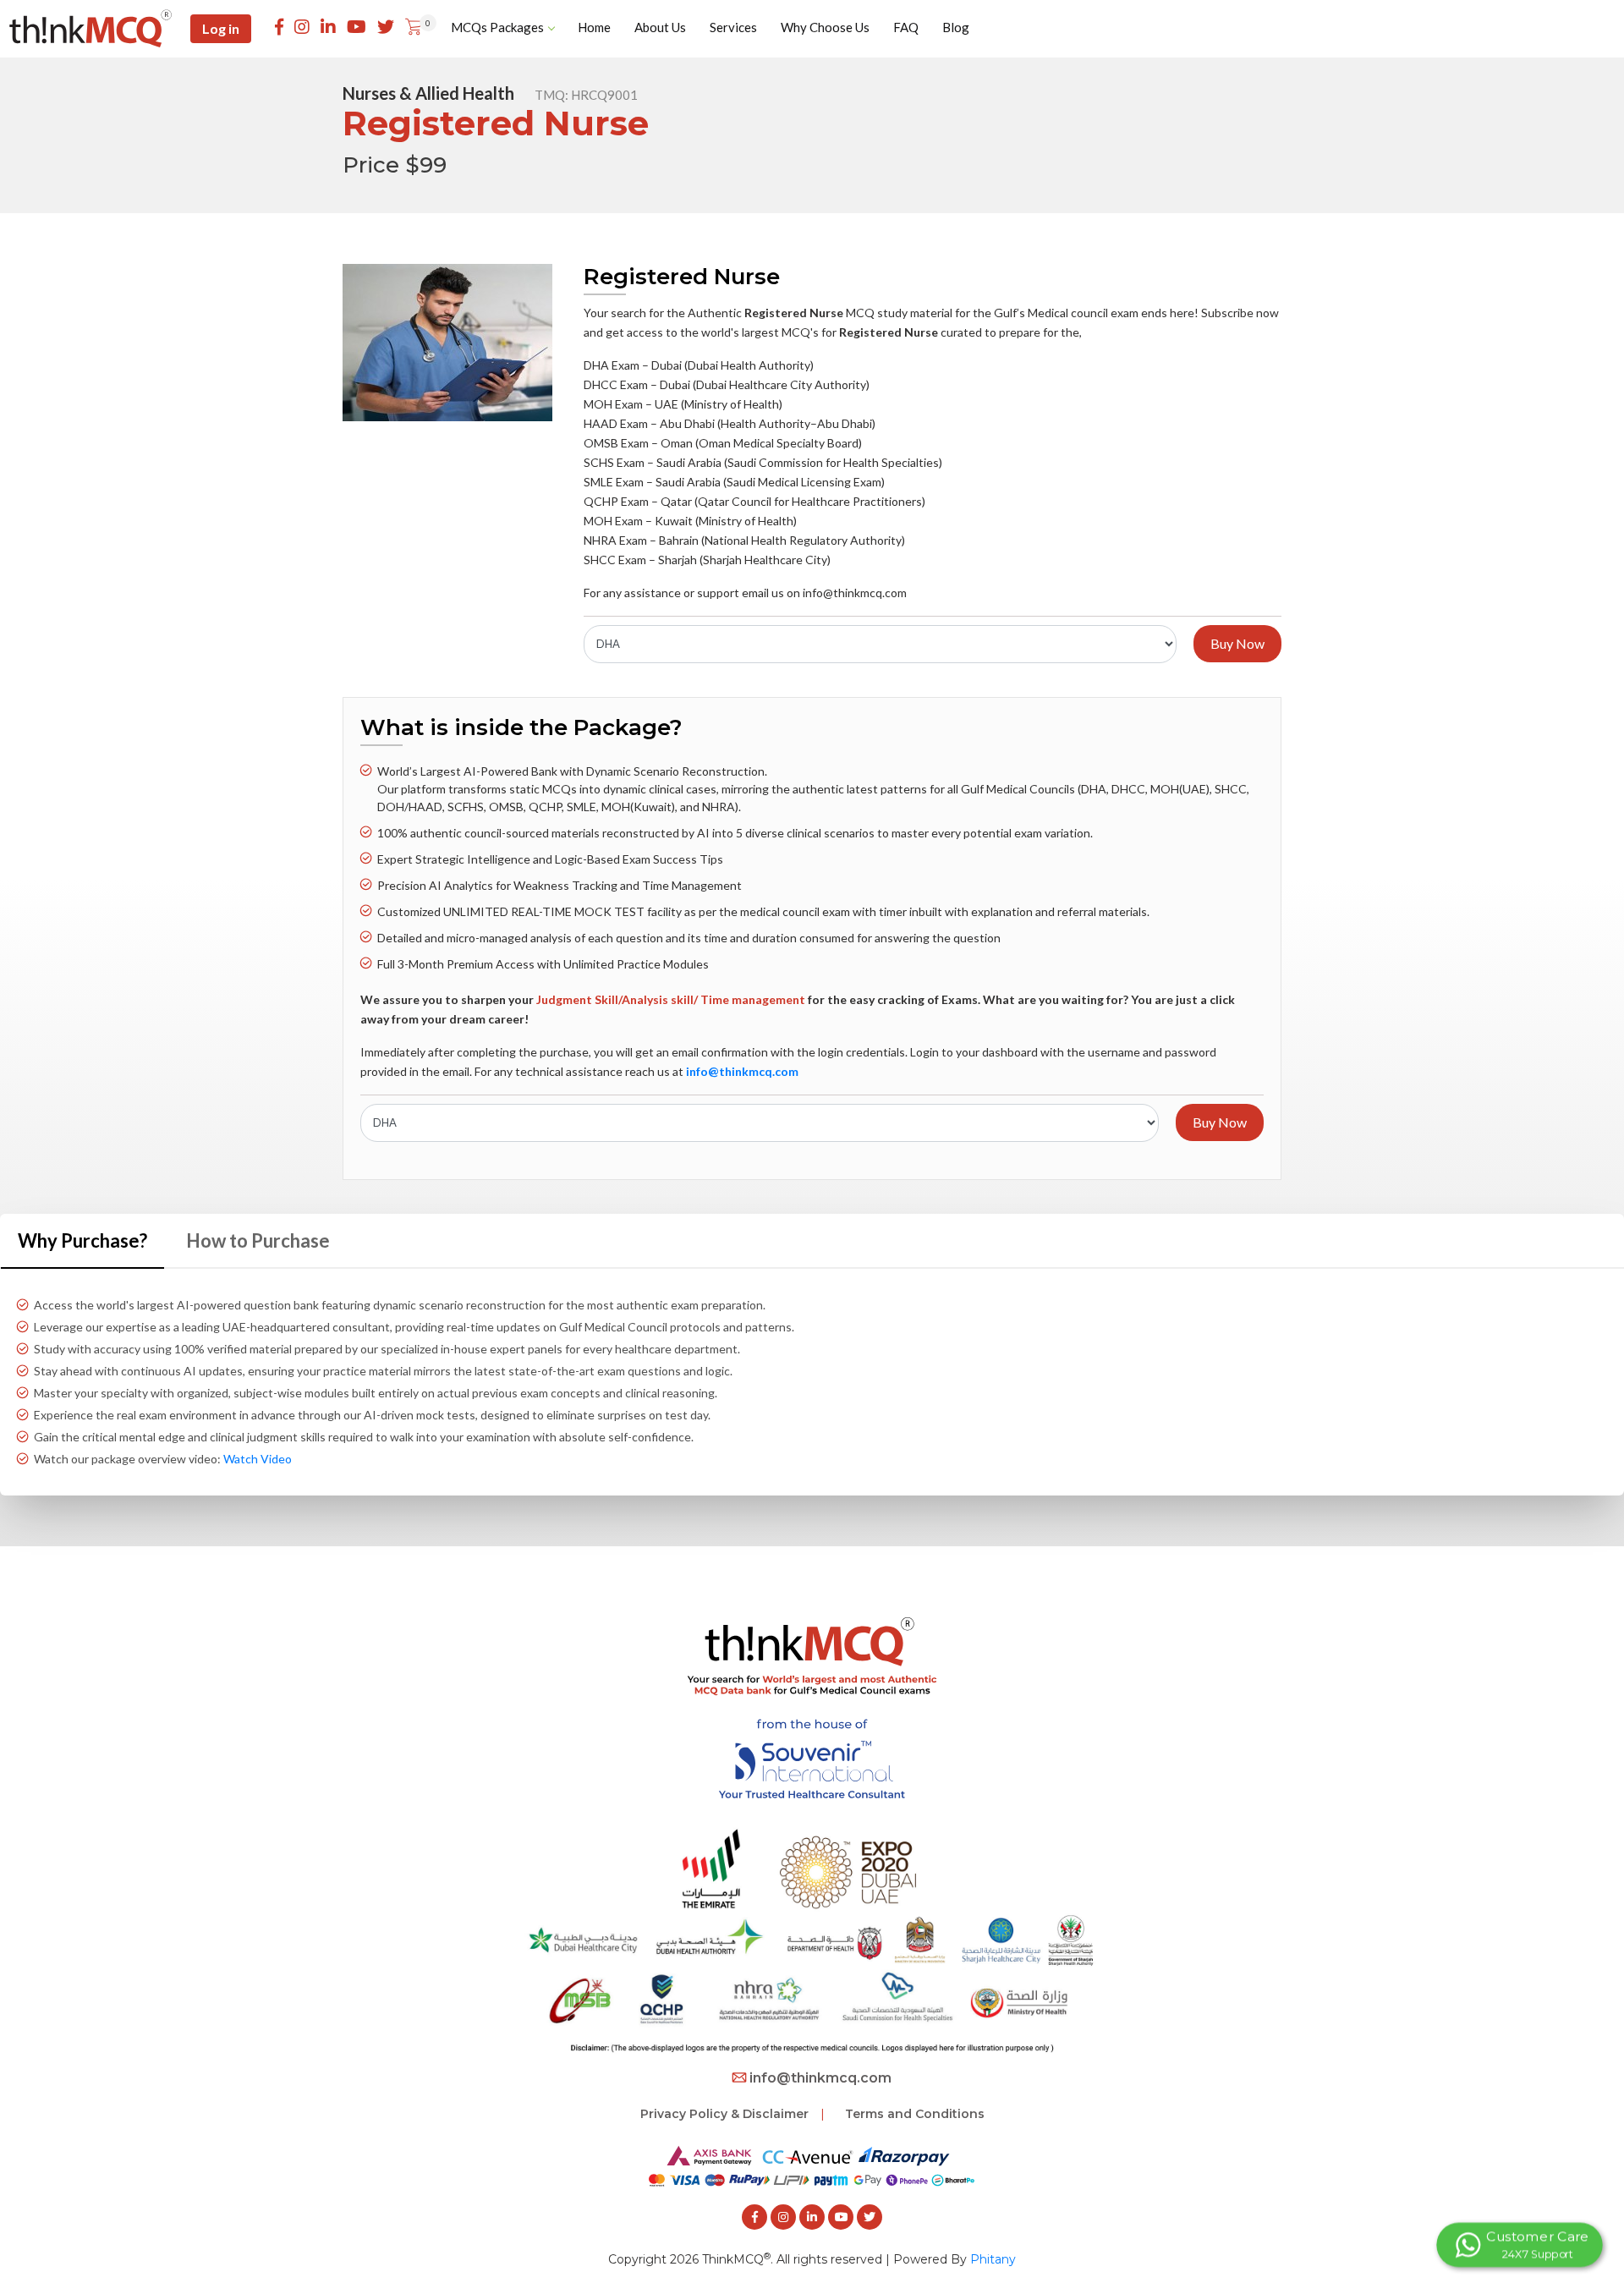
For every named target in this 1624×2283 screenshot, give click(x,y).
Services (733, 27)
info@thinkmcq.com (820, 2078)
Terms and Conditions (915, 2114)
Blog (956, 27)
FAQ (906, 27)
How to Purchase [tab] (258, 1240)
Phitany (993, 2259)
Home (594, 27)
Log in (221, 28)
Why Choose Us (825, 27)
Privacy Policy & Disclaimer (724, 2114)
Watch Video (258, 1459)
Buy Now (1237, 643)
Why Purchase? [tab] (82, 1240)
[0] (414, 28)
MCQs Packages (497, 27)
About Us (660, 27)
